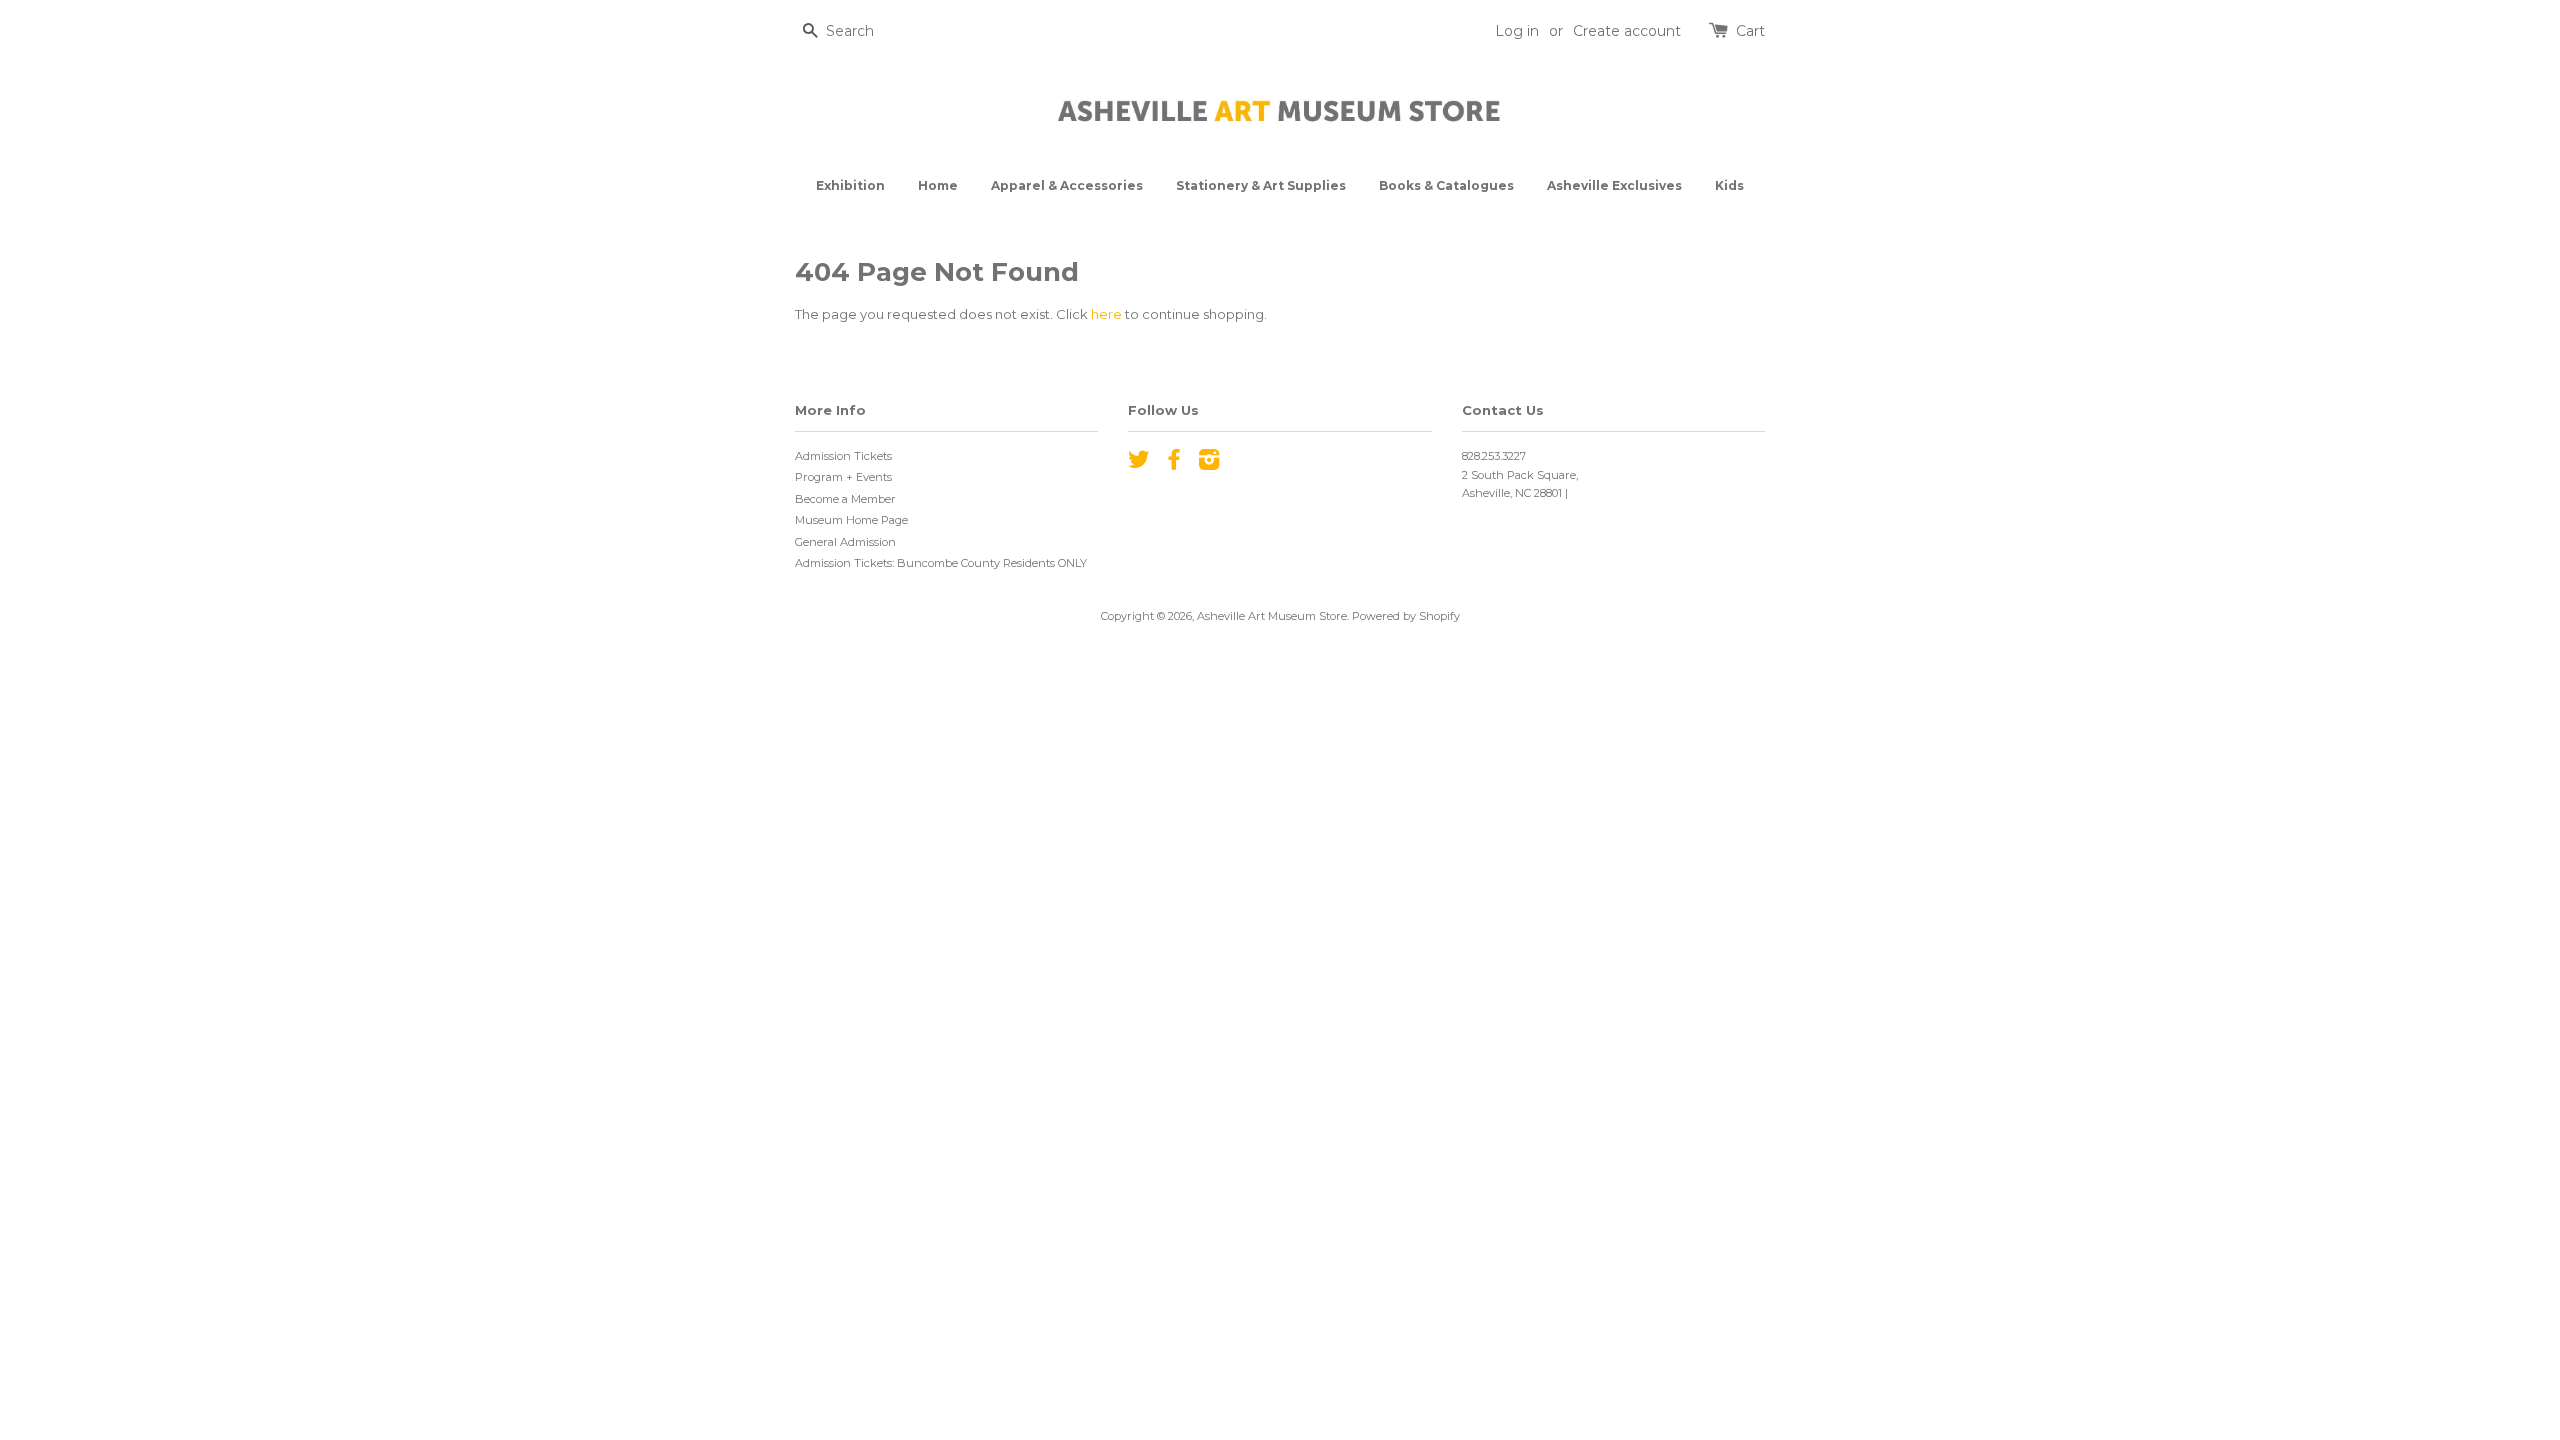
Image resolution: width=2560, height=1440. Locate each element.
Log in (1517, 31)
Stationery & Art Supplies (1261, 185)
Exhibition (850, 185)
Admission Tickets (843, 456)
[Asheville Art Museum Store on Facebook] (1174, 464)
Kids (1729, 185)
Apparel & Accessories (1067, 185)
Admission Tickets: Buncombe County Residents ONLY (941, 563)
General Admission (845, 542)
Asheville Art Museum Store (1272, 616)
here (1106, 314)
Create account (1627, 31)
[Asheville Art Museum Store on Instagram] (1209, 464)
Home (938, 185)
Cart (1750, 31)
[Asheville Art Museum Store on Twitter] (1139, 464)
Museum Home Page (851, 520)
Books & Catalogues (1446, 185)
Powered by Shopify (1406, 616)
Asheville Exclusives (1614, 185)
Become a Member (845, 499)
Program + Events (843, 477)
